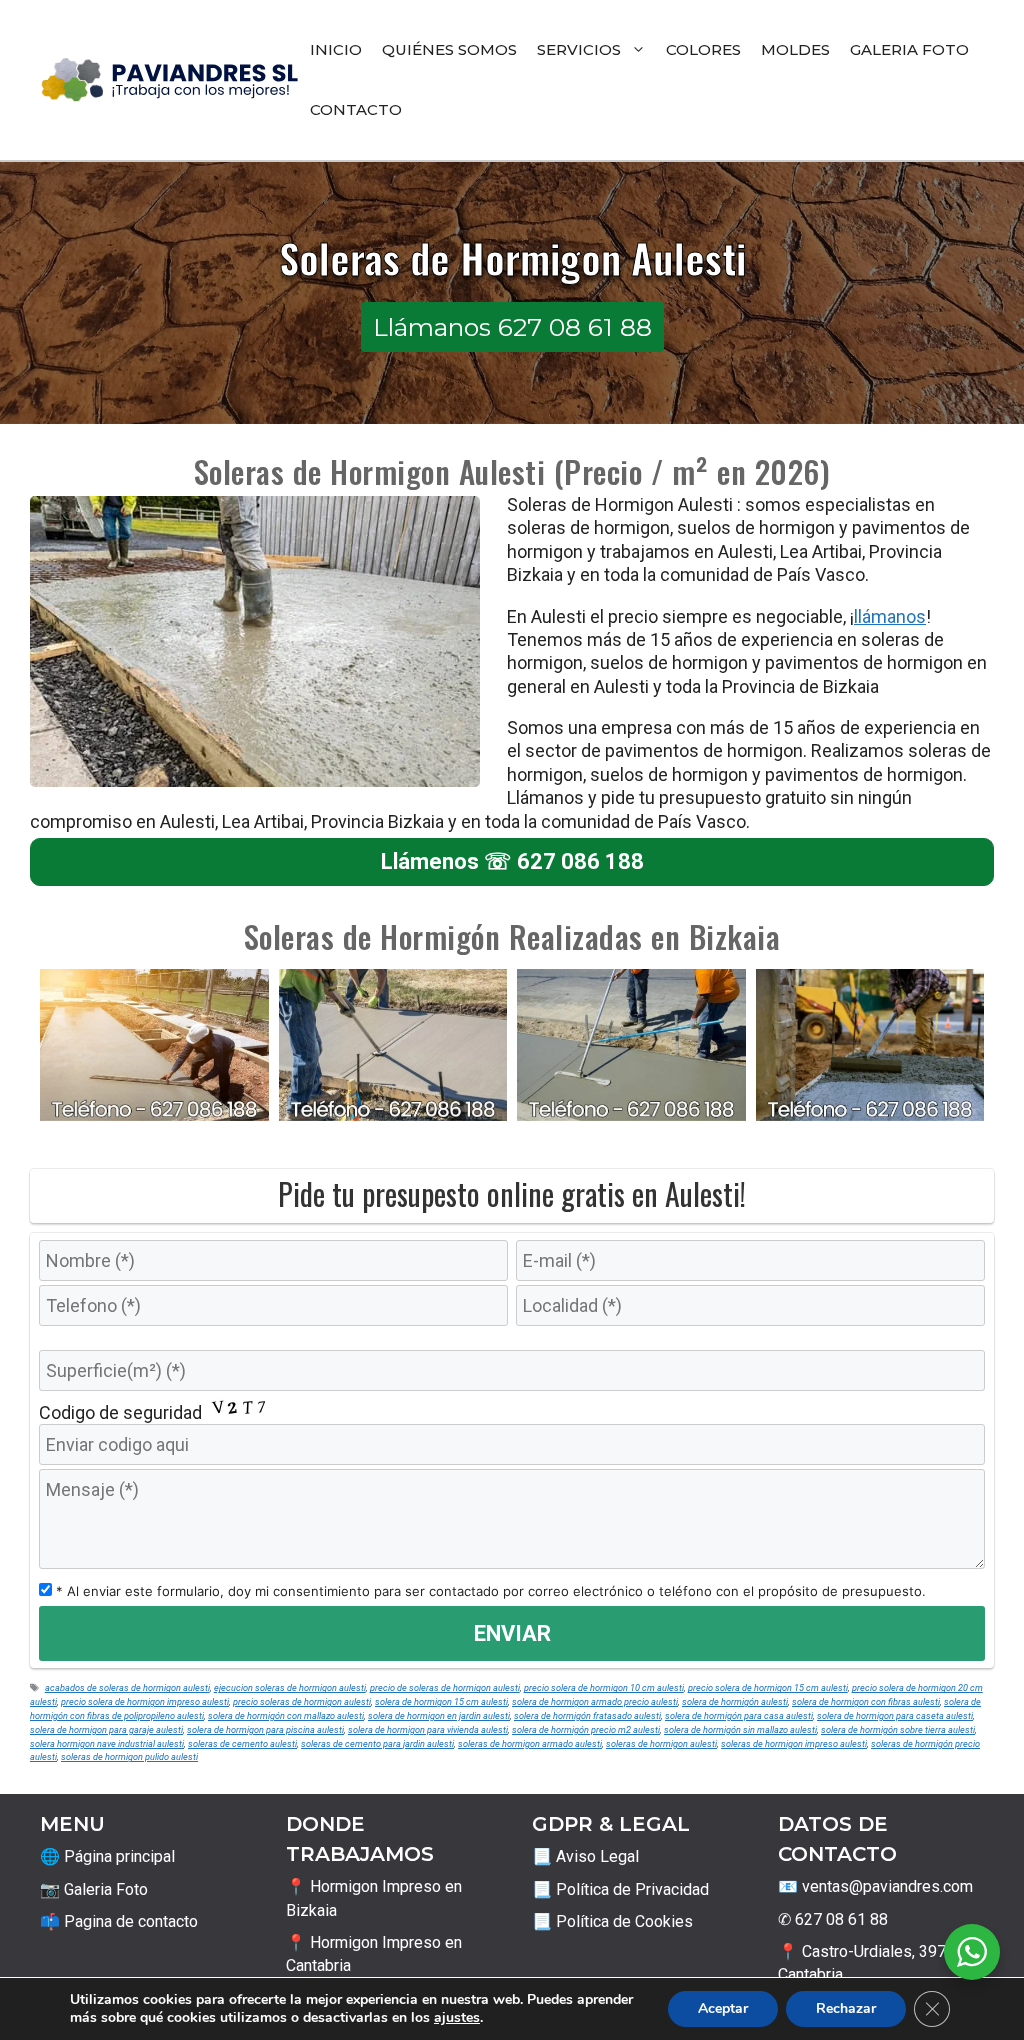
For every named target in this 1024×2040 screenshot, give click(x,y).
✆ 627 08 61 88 (833, 1919)
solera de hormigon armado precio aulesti (595, 1701)
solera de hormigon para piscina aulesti (265, 1729)
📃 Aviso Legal (585, 1856)
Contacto (356, 109)
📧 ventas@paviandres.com (875, 1886)
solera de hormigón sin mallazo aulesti (740, 1729)
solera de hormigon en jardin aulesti (439, 1715)
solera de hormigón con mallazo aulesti (286, 1715)
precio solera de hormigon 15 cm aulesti (768, 1687)
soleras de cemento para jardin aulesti (377, 1743)
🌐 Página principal (107, 1856)
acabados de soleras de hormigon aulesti (127, 1687)
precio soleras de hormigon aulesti (302, 1701)
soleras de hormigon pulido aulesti (129, 1756)
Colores (703, 49)
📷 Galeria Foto (94, 1889)
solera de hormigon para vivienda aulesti (428, 1729)
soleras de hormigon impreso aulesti (794, 1743)
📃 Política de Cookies (612, 1921)
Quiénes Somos (449, 49)
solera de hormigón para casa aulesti (739, 1715)
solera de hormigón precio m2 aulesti (586, 1729)
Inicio (336, 49)
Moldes (795, 49)
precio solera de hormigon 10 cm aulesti (604, 1687)
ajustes (457, 2018)
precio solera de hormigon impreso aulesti (145, 1701)
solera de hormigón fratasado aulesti (587, 1715)
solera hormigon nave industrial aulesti (107, 1743)
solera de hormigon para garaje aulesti (106, 1729)
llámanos (890, 616)
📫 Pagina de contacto (119, 1921)
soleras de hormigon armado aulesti (530, 1743)
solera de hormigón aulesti (735, 1701)
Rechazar (846, 2008)
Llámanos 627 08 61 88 (512, 327)
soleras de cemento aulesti (242, 1743)
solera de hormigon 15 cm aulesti (441, 1701)
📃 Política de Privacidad (620, 1889)
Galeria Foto (909, 49)
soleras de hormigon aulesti (661, 1743)
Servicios (579, 49)
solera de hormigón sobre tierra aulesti (898, 1729)
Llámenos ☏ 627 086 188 (512, 861)
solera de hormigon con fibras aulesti (866, 1701)
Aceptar (723, 2008)
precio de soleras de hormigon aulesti (445, 1687)
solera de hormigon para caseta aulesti (895, 1715)
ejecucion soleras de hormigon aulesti (290, 1687)
